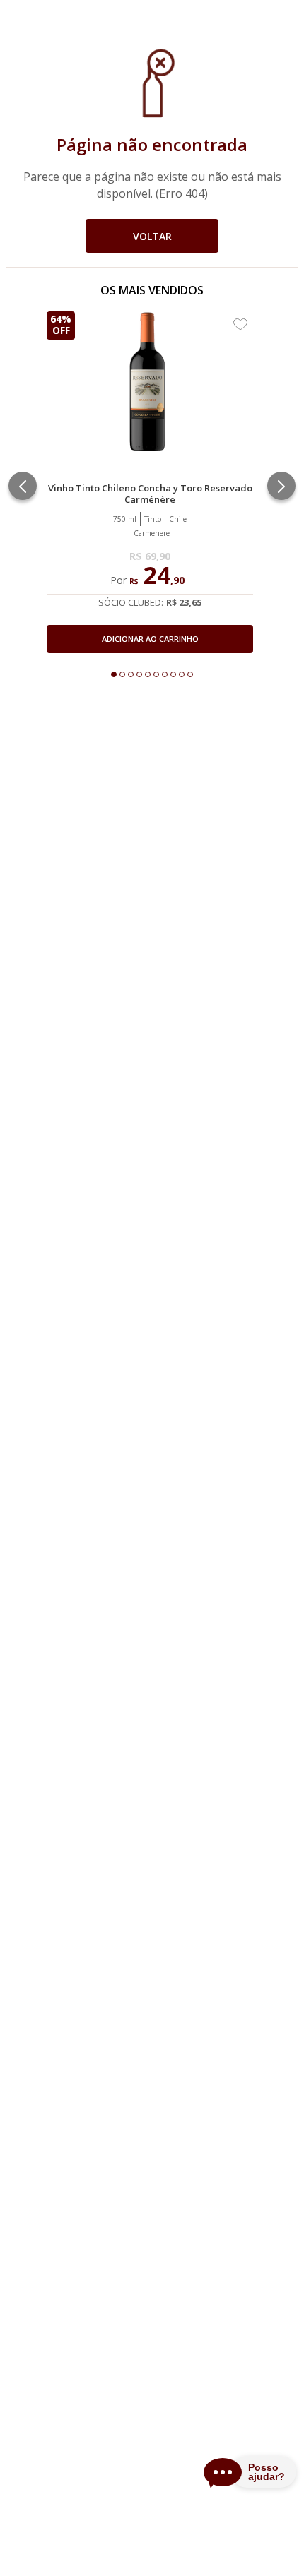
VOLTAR (152, 236)
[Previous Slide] (23, 486)
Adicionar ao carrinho (150, 639)
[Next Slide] (281, 486)
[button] (150, 601)
